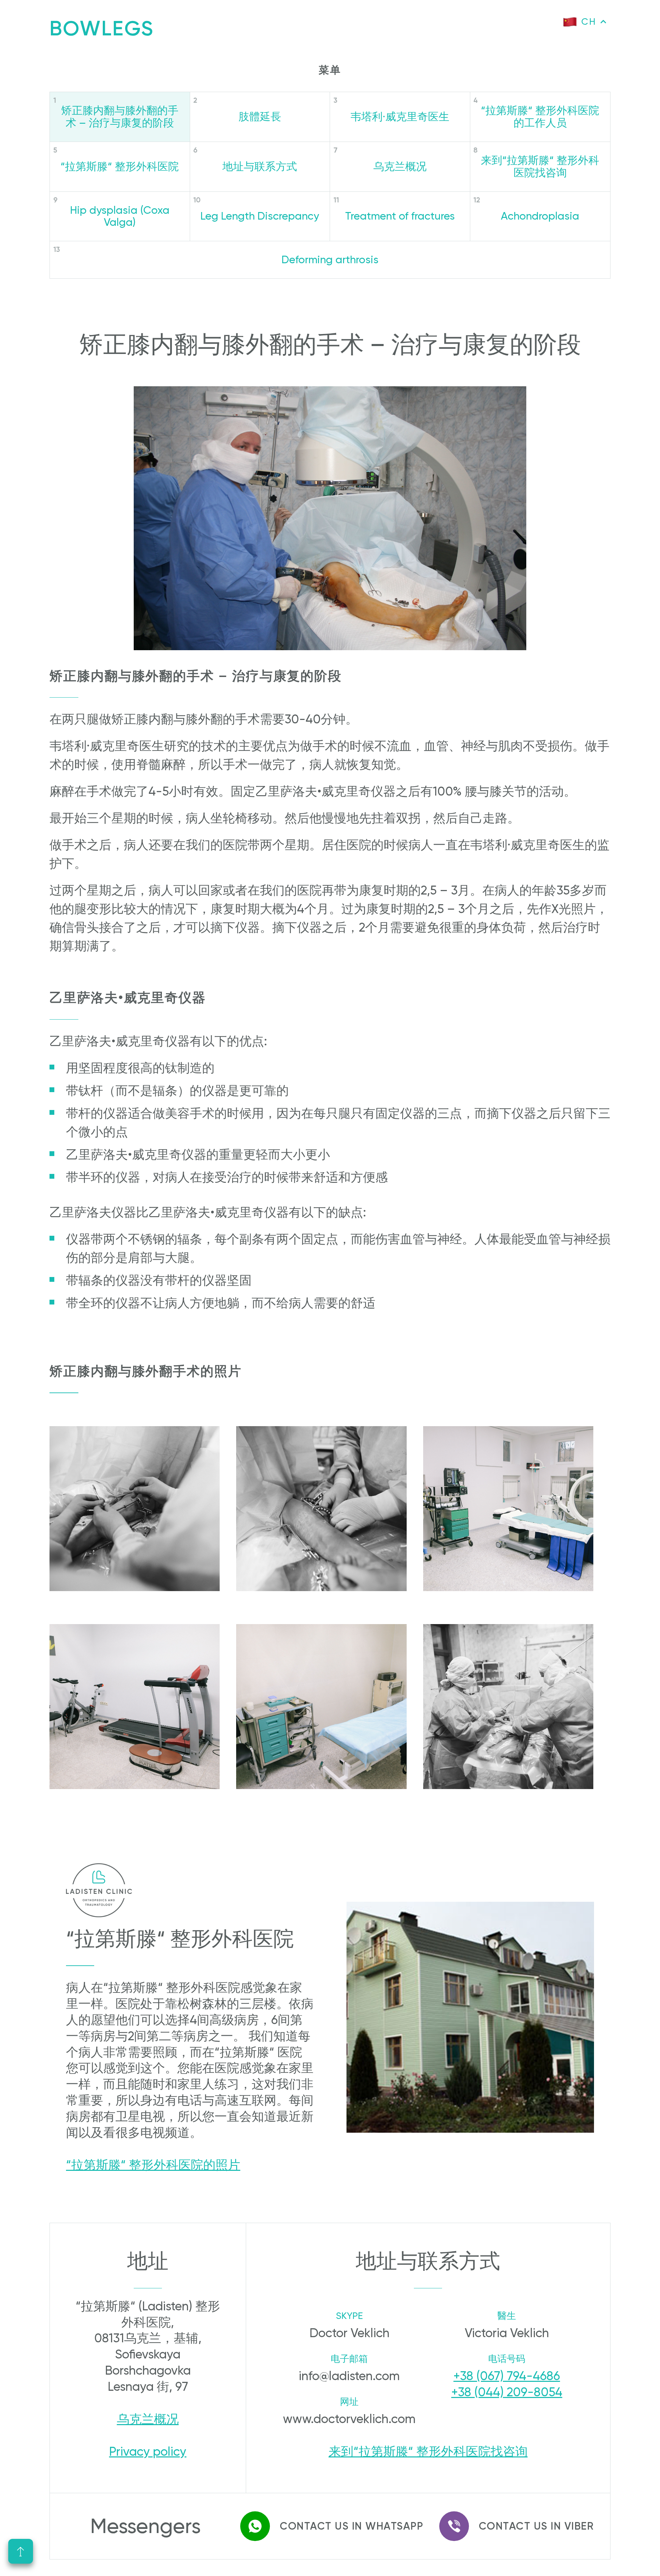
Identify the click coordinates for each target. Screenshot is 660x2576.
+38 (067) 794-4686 (507, 2376)
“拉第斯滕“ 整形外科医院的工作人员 (540, 117)
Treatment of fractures (400, 216)
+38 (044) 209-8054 (507, 2392)
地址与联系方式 (260, 166)
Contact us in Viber (536, 2526)
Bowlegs (102, 28)
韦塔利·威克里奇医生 (400, 117)
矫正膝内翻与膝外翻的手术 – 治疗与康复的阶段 (120, 117)
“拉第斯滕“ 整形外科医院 (120, 166)
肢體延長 (260, 117)
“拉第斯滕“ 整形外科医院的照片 (153, 2165)
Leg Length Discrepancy (260, 216)
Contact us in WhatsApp (351, 2526)
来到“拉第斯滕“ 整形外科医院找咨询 (540, 166)
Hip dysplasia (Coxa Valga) (120, 216)
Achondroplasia (540, 216)
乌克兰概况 (400, 166)
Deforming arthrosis (330, 260)
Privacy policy (148, 2452)
